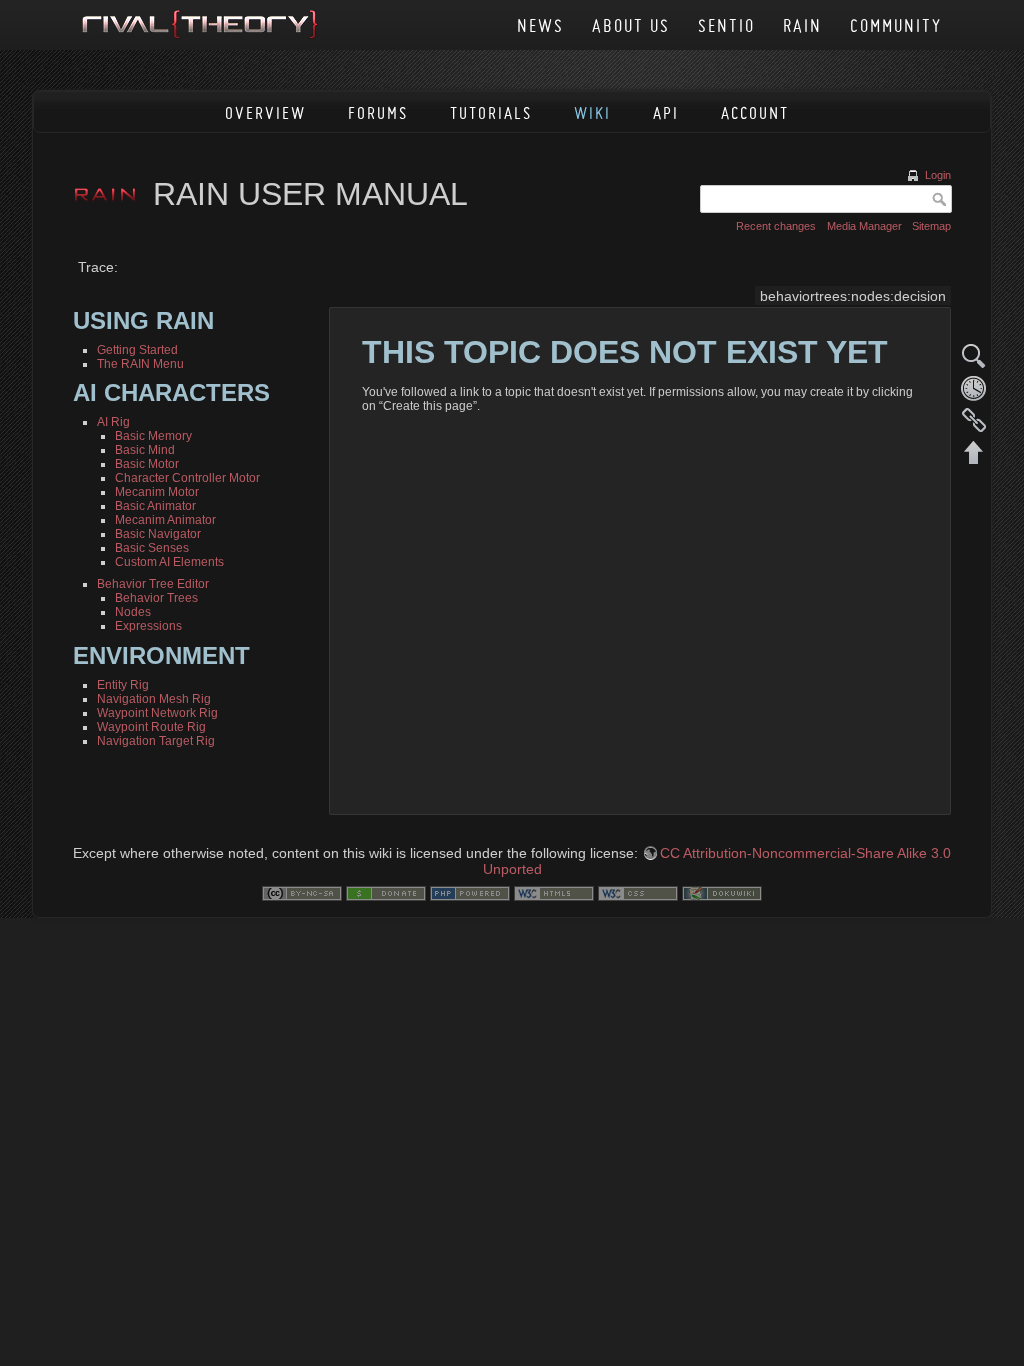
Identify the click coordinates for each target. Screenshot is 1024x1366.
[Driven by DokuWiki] (722, 892)
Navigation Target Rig (156, 741)
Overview (265, 112)
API (666, 112)
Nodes (133, 612)
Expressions (148, 626)
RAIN (802, 25)
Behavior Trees (156, 598)
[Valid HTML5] (554, 892)
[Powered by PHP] (470, 892)
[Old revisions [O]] (974, 388)
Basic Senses (152, 548)
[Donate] (386, 892)
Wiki (592, 112)
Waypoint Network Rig (157, 713)
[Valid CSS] (638, 892)
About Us (631, 25)
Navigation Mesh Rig (154, 699)
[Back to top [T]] (974, 452)
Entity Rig (123, 685)
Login (938, 175)
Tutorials (491, 112)
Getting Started (137, 350)
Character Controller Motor (187, 478)
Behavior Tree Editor (153, 584)
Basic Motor (147, 464)
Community (896, 25)
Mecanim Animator (165, 520)
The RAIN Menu (140, 364)
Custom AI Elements (169, 562)
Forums (378, 112)
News (540, 25)
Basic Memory (153, 436)
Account (755, 112)
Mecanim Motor (157, 492)
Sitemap (931, 226)
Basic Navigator (158, 534)
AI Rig (113, 422)
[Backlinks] (974, 420)
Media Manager (864, 226)
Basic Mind (145, 450)
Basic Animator (155, 506)
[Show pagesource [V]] (974, 356)
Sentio (726, 25)
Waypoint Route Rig (151, 727)
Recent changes (776, 226)
